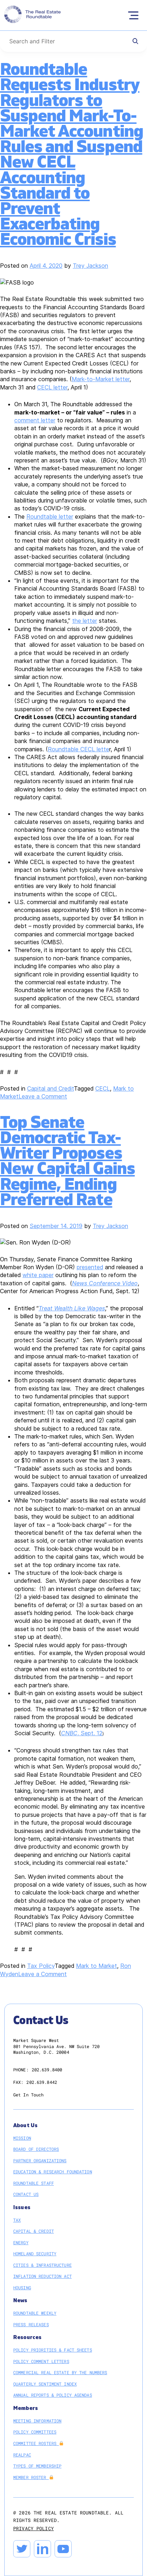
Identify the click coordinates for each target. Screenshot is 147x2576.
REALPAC (22, 2455)
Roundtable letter (50, 516)
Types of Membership (37, 2466)
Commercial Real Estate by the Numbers (60, 2372)
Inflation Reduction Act (42, 2276)
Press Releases (31, 2324)
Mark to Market (97, 1966)
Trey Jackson (90, 266)
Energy (21, 2242)
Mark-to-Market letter (101, 379)
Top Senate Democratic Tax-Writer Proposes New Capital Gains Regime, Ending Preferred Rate (67, 1161)
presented (90, 1267)
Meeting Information (37, 2421)
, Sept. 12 (82, 1733)
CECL (103, 1088)
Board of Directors (36, 2149)
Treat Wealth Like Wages (72, 1308)
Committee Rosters (36, 2443)
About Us (25, 2126)
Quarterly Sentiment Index (45, 2384)
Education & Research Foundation (53, 2172)
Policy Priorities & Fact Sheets (53, 2350)
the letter (85, 621)
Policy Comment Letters (41, 2361)
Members (26, 2408)
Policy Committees (35, 2432)
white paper (38, 1275)
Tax (17, 2220)
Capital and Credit (50, 1088)
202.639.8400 (47, 2070)
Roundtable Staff (34, 2183)
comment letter (35, 420)
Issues (22, 2208)
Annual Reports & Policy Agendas (53, 2395)
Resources (27, 2337)
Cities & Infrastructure (42, 2265)
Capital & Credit (34, 2231)
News (20, 2301)
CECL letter (52, 387)
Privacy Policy (34, 2528)
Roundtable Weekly (35, 2313)
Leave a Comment (43, 1096)
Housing (22, 2288)
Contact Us (26, 2194)
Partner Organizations (40, 2160)
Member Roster (31, 2477)
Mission (22, 2138)
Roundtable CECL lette (78, 749)
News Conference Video (105, 1283)
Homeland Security (35, 2254)
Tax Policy (41, 1966)
